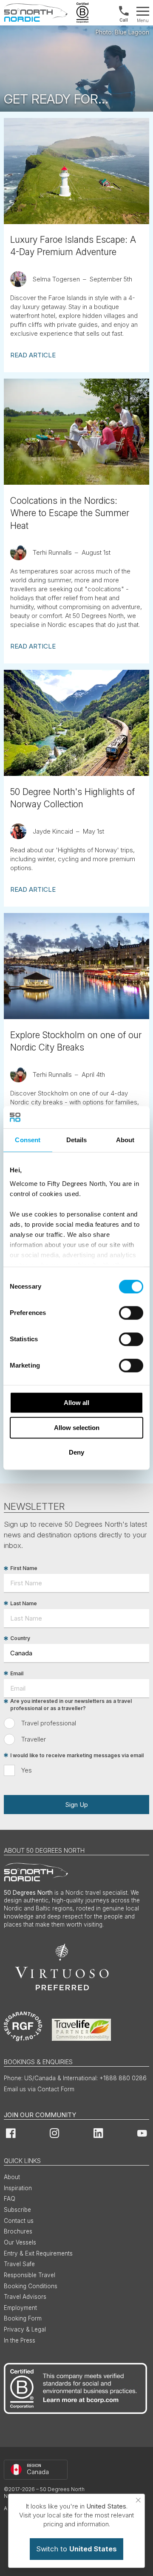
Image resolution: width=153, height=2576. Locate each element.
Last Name (24, 1603)
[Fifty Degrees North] (36, 13)
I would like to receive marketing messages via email (77, 1755)
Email (17, 1673)
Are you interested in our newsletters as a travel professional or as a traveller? (71, 1705)
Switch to (76, 2549)
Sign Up (76, 1805)
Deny (76, 1452)
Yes (27, 1770)
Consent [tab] (28, 1140)
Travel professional (49, 1723)
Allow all (76, 1403)
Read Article (33, 355)
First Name (24, 1569)
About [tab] (125, 1140)
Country (20, 1639)
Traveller (34, 1739)
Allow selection (77, 1428)
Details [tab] (77, 1140)
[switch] (131, 1313)
